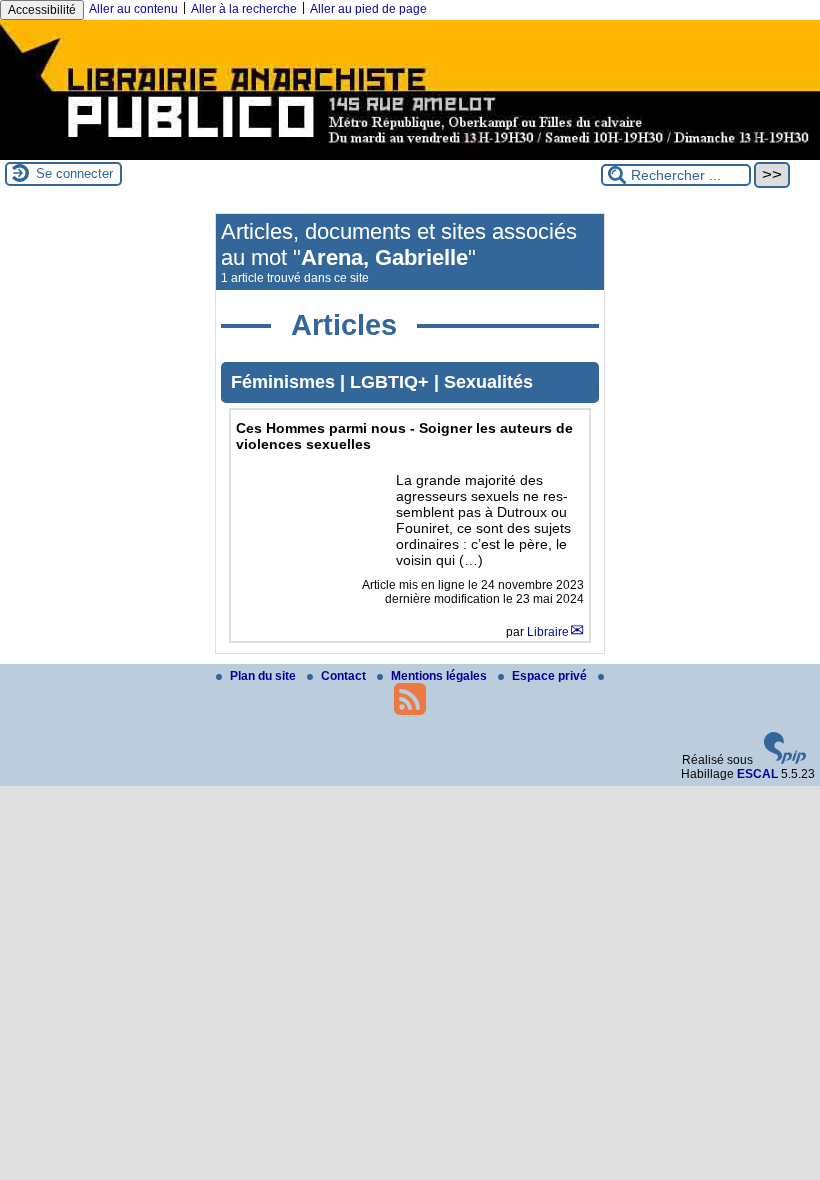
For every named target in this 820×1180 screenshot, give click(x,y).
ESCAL (757, 774)
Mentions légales (440, 676)
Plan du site (264, 676)
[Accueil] (410, 153)
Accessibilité (42, 10)
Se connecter (74, 173)
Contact (345, 676)
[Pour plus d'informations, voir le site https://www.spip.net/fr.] (785, 760)
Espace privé (551, 676)
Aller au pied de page (368, 9)
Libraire (548, 632)
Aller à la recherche (244, 9)
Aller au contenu (133, 9)
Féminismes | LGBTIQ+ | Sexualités (382, 382)
